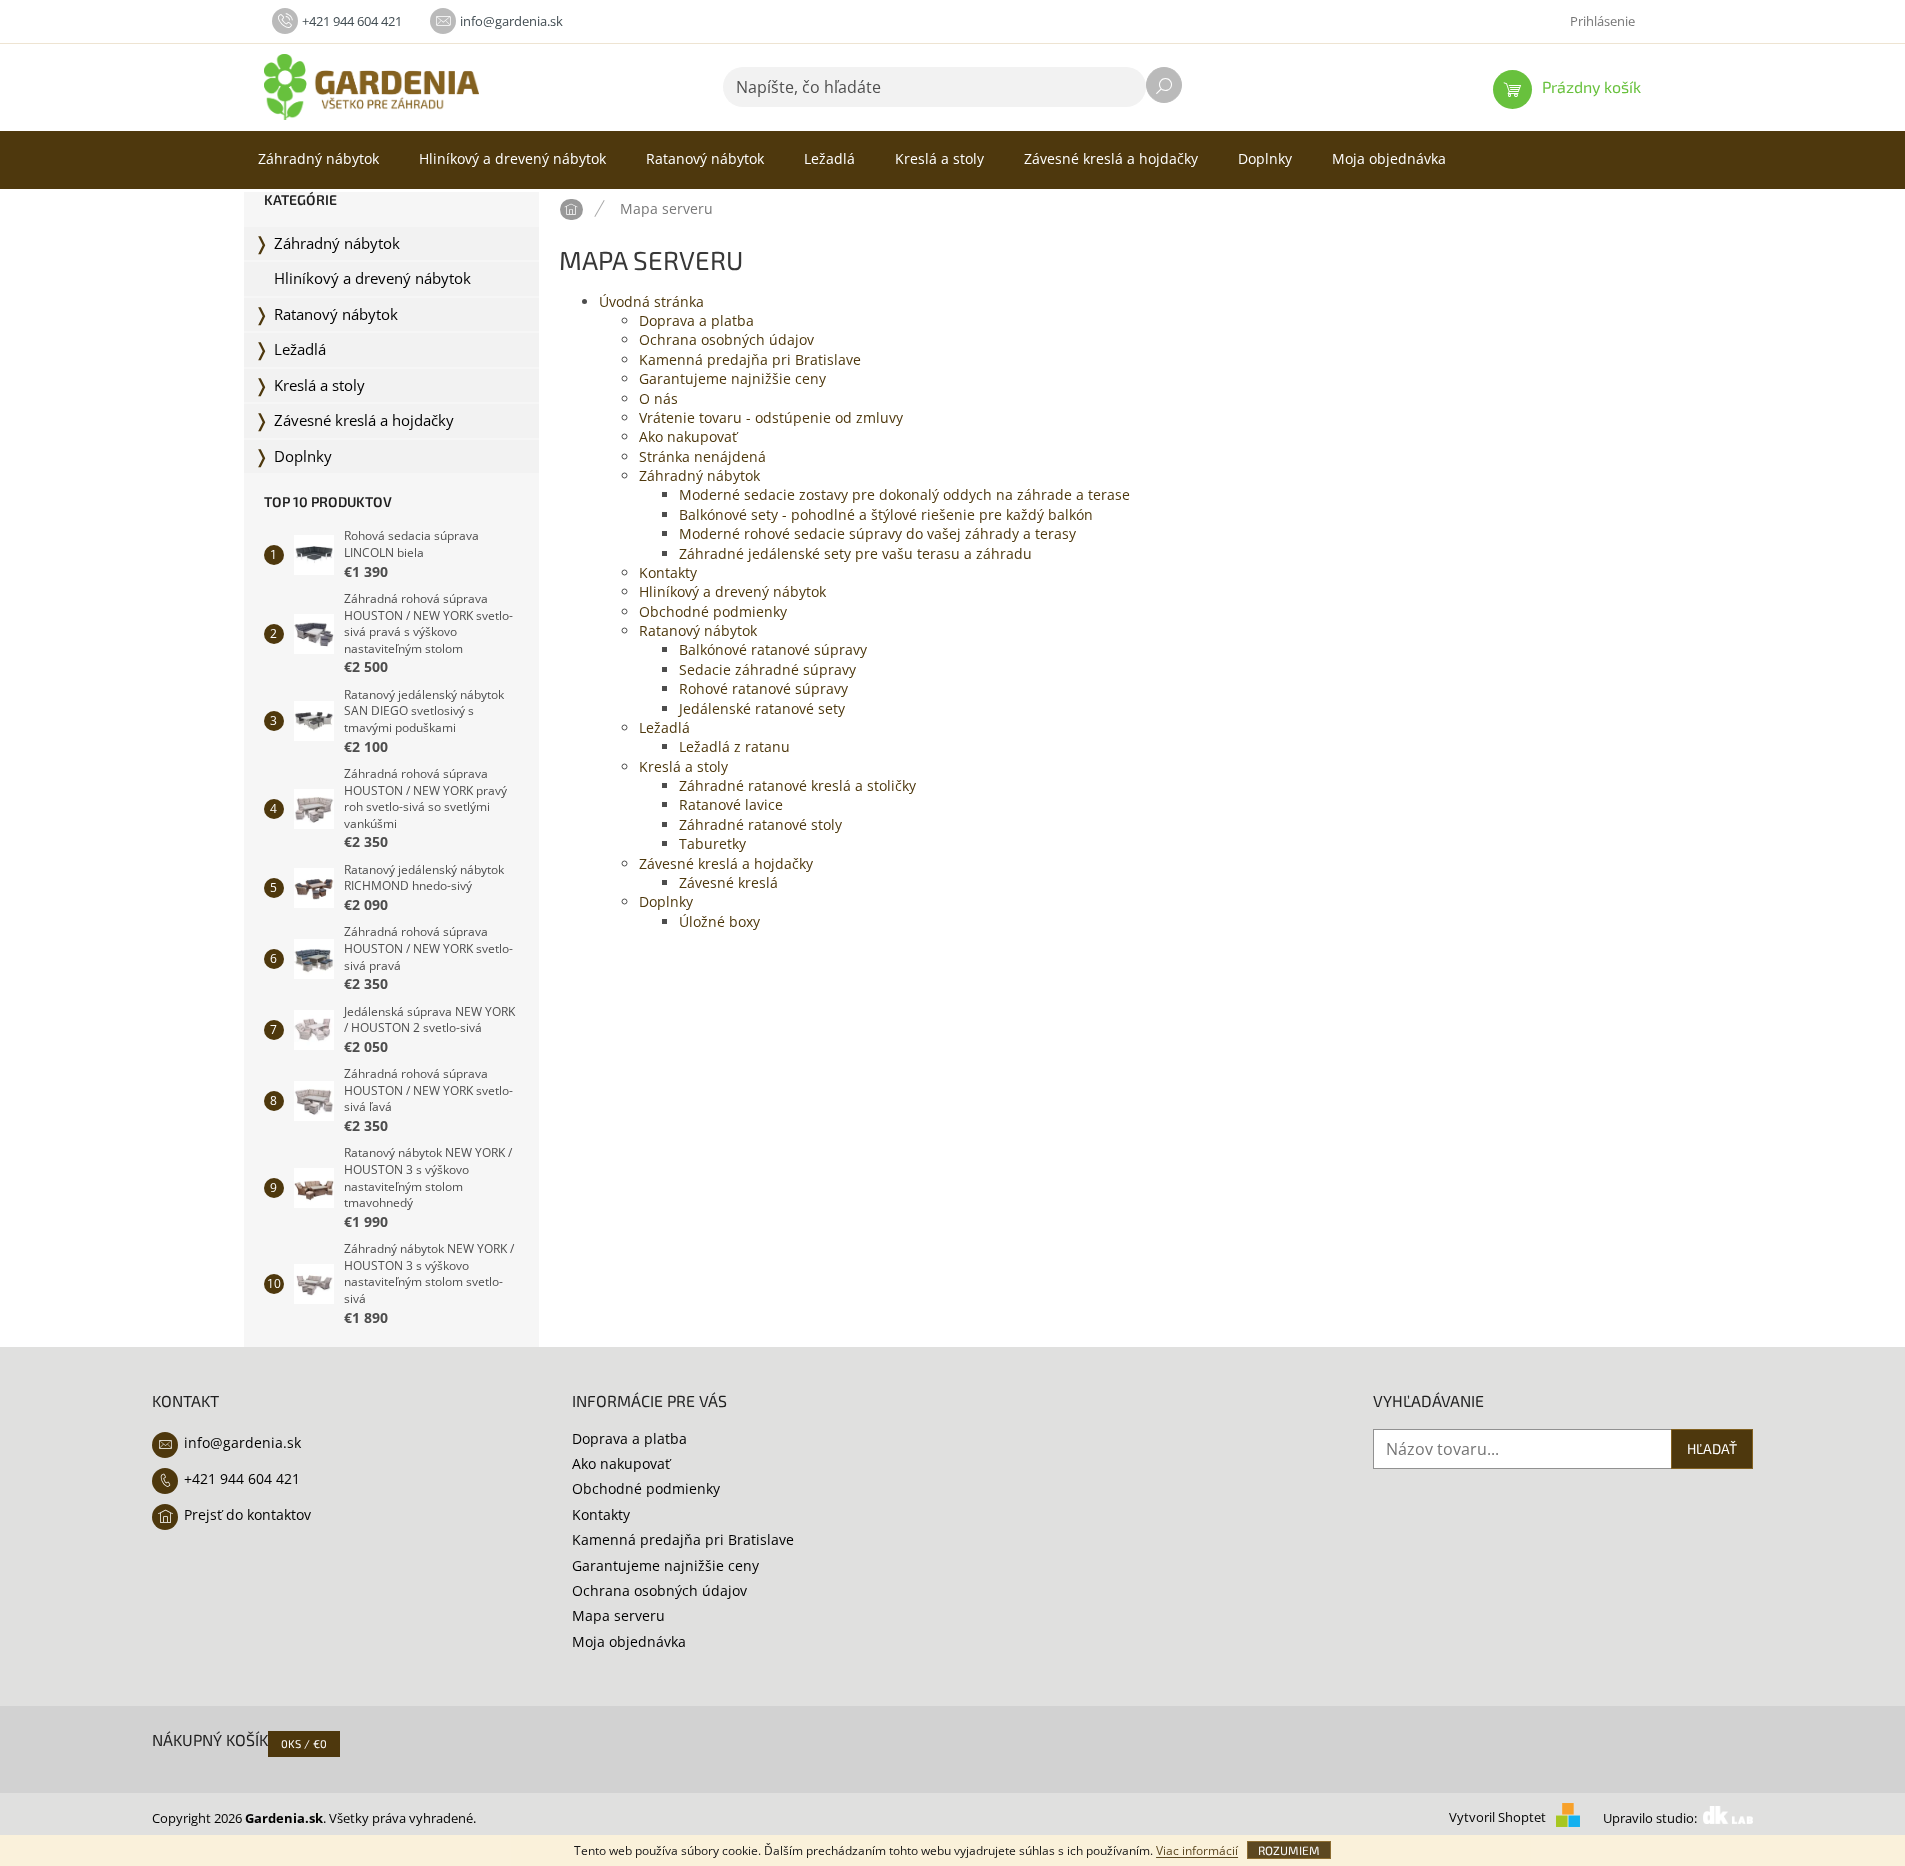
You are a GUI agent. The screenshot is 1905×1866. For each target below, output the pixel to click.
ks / (304, 1743)
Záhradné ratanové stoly (760, 824)
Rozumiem (1289, 1850)
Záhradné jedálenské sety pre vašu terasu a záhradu (855, 553)
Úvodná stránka (651, 301)
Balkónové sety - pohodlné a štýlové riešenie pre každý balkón (886, 514)
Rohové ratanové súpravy (763, 688)
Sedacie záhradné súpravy (767, 669)
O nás (658, 398)
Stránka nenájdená (702, 456)
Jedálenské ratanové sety (762, 708)
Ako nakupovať (688, 436)
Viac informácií (1197, 1850)
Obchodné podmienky (713, 611)
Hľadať (1164, 85)
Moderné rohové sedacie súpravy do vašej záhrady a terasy (877, 533)
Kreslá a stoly (319, 385)
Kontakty (668, 572)
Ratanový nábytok (336, 314)
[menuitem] (318, 159)
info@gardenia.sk (242, 1442)
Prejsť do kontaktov (247, 1514)
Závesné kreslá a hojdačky (364, 420)
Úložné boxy (719, 921)
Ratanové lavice (731, 804)
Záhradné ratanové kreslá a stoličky (797, 785)
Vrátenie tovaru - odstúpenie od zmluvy (771, 417)
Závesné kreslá (728, 882)
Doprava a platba (696, 320)
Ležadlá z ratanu (734, 746)
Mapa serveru (618, 1615)
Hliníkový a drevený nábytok (372, 278)
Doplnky (303, 456)
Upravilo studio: (1651, 1818)
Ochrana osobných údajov (726, 339)
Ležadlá (300, 349)
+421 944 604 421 (242, 1478)
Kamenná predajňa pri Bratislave (750, 359)
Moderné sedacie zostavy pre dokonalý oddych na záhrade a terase (904, 494)
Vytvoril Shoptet (1497, 1818)
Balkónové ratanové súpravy (773, 649)
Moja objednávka (629, 1641)
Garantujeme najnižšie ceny (732, 378)
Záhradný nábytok (337, 243)
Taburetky (712, 843)
